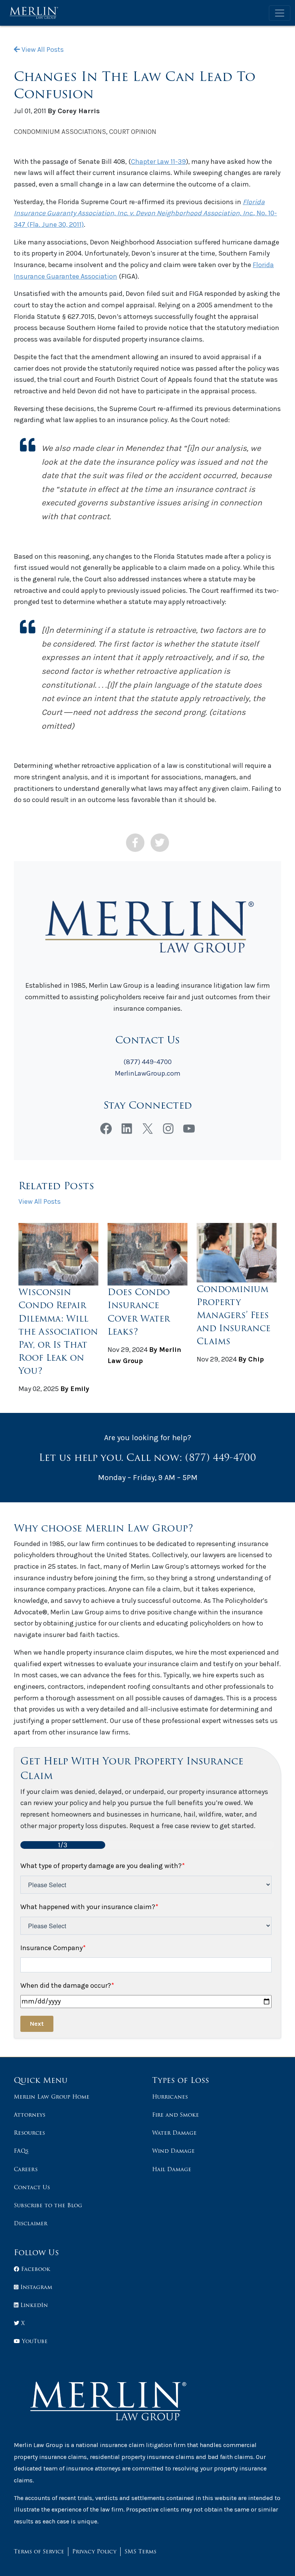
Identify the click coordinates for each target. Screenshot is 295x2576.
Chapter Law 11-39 (158, 162)
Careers (26, 2169)
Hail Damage (172, 2169)
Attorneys (30, 2115)
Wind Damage (173, 2151)
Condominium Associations (60, 132)
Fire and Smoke (176, 2115)
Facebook (35, 2269)
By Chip (251, 1359)
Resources (29, 2133)
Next (37, 2024)
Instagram (35, 2287)
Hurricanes (170, 2097)
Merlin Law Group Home (52, 2097)
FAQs (21, 2151)
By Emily (75, 1389)
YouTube (34, 2341)
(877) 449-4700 (147, 1062)
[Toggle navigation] (280, 13)
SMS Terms (140, 2551)
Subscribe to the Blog (48, 2205)
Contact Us (32, 2187)
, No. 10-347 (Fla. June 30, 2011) (145, 213)
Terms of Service (39, 2551)
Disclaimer (31, 2223)
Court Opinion (133, 132)
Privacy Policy (94, 2551)
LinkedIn (33, 2305)
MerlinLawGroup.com (148, 1073)
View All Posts (42, 50)
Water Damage (174, 2133)
